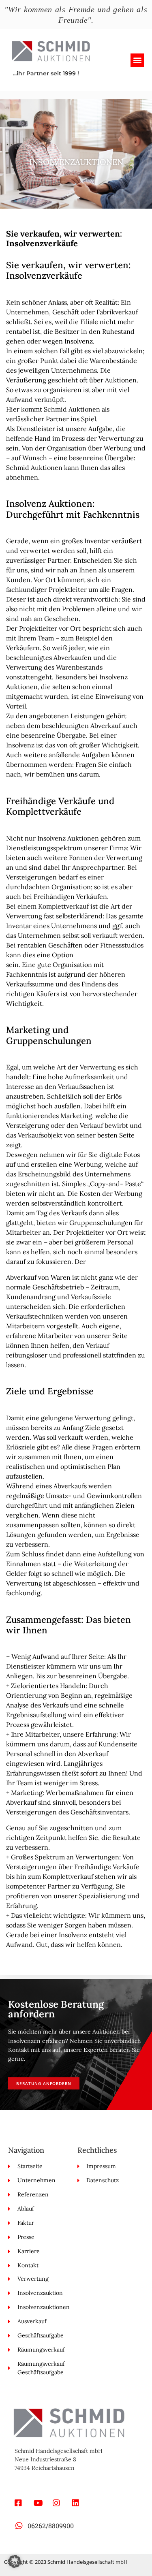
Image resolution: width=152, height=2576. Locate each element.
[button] (137, 60)
